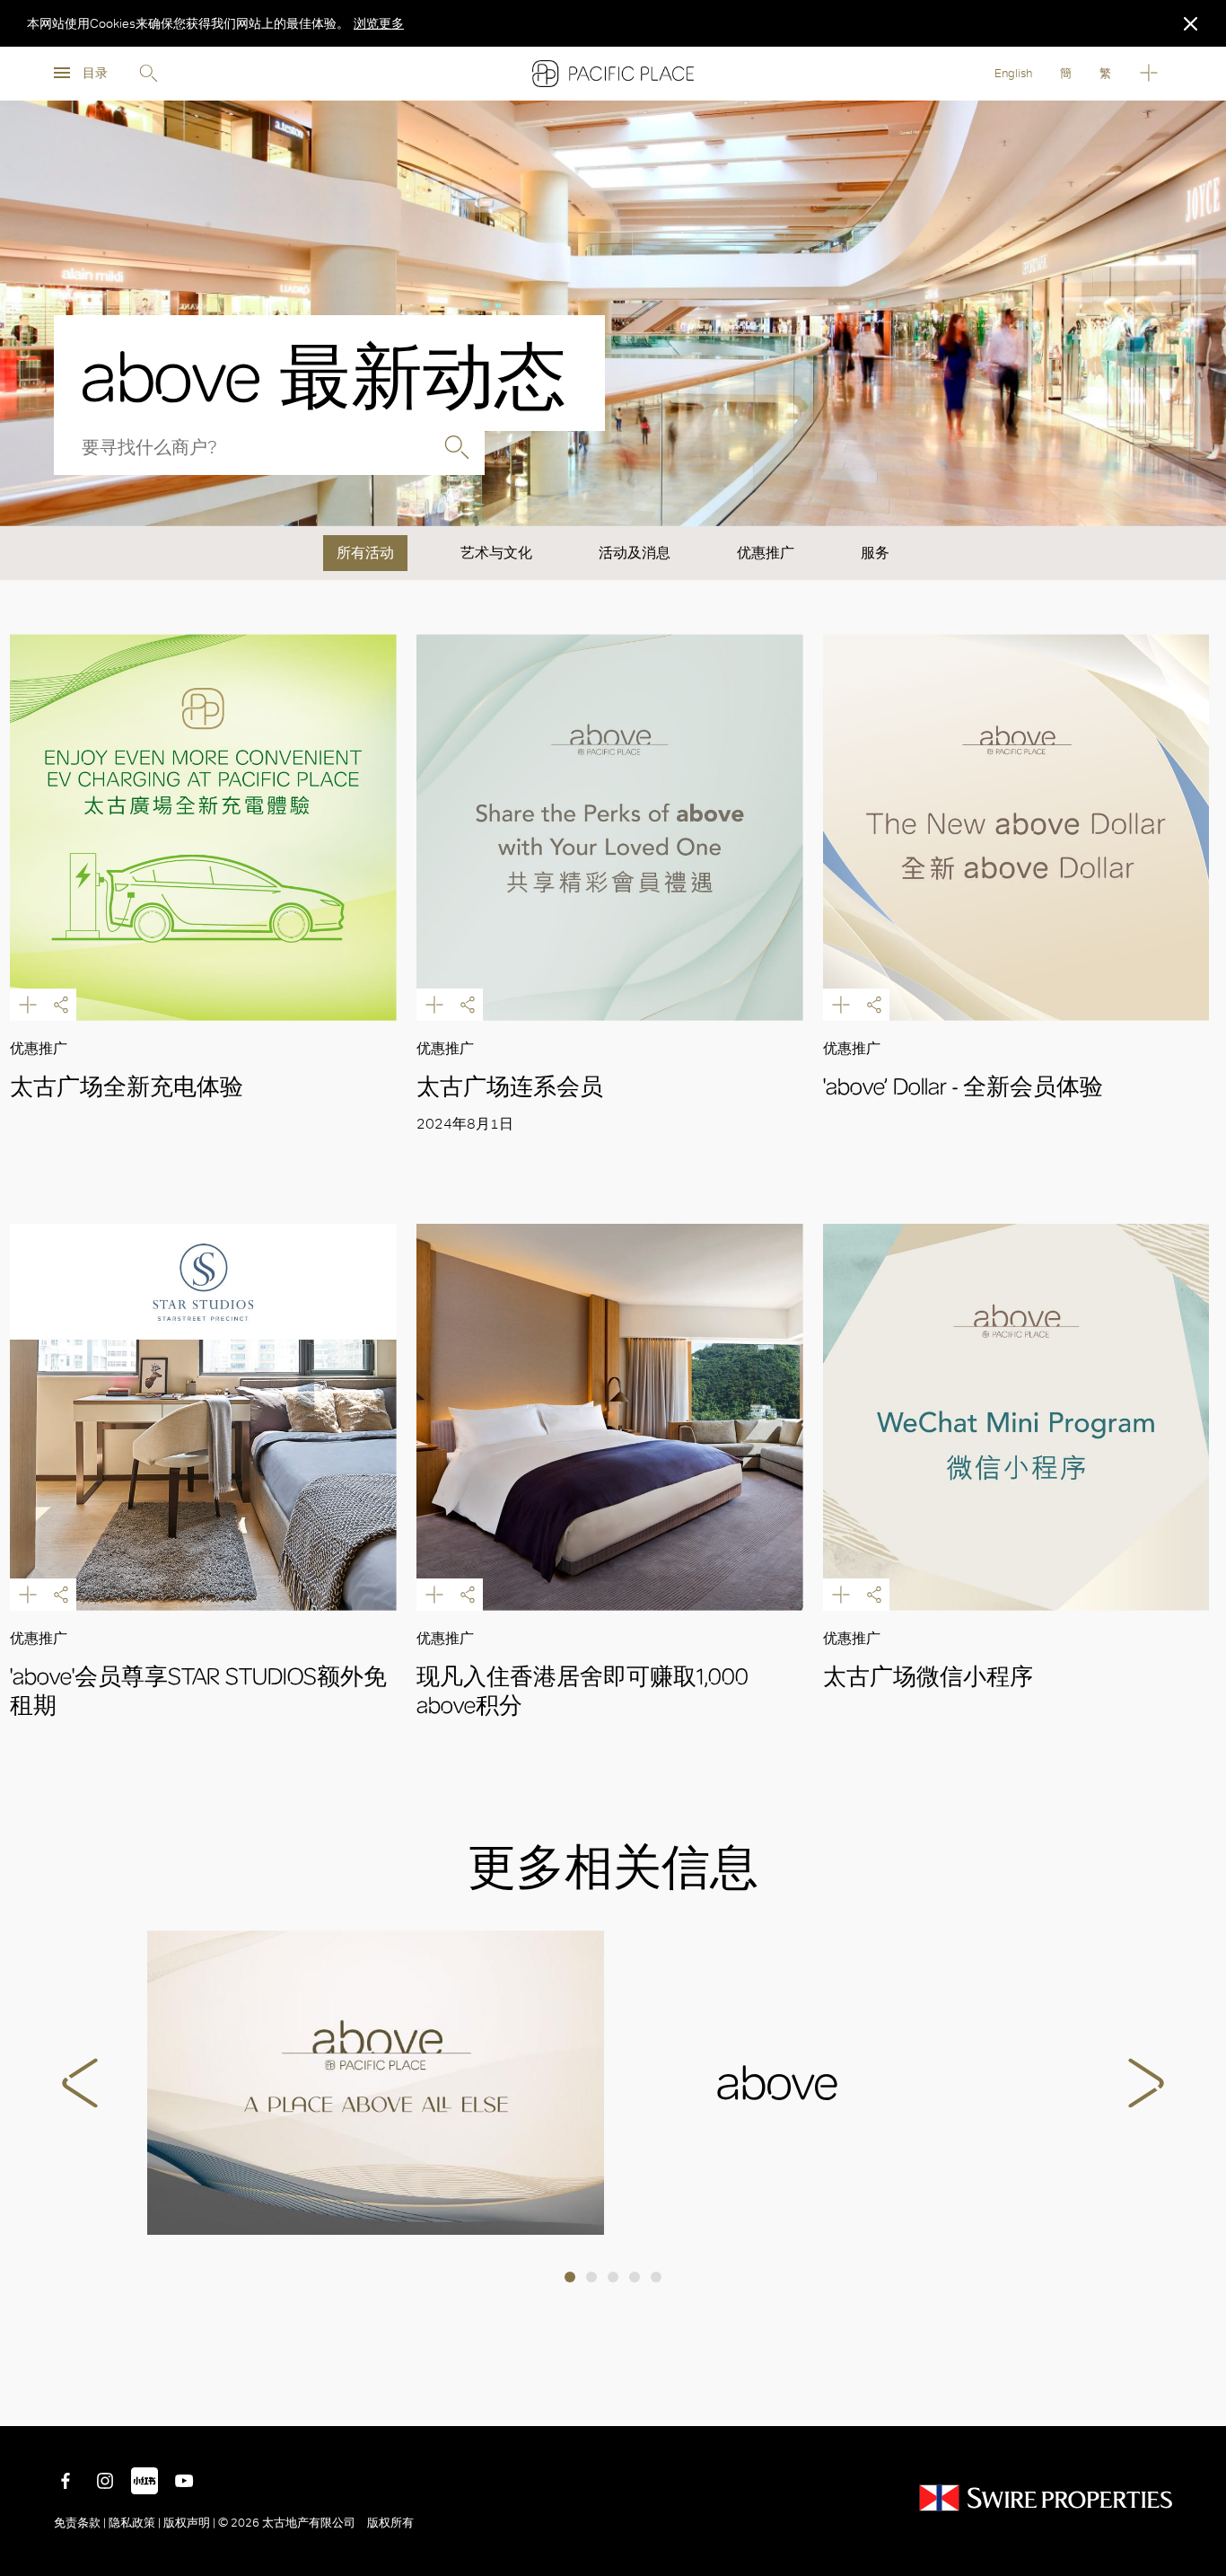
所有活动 (365, 553)
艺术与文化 (496, 553)
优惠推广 (766, 553)
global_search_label (457, 447)
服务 (875, 553)
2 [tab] (591, 2277)
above (376, 2083)
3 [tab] (613, 2277)
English (1013, 73)
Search (148, 74)
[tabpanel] (613, 2083)
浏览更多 (379, 23)
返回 (1199, 2399)
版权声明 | (189, 2523)
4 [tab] (635, 2277)
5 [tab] (656, 2277)
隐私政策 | (135, 2523)
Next (1146, 2083)
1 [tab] (570, 2277)
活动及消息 (635, 553)
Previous (80, 2083)
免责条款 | (81, 2523)
